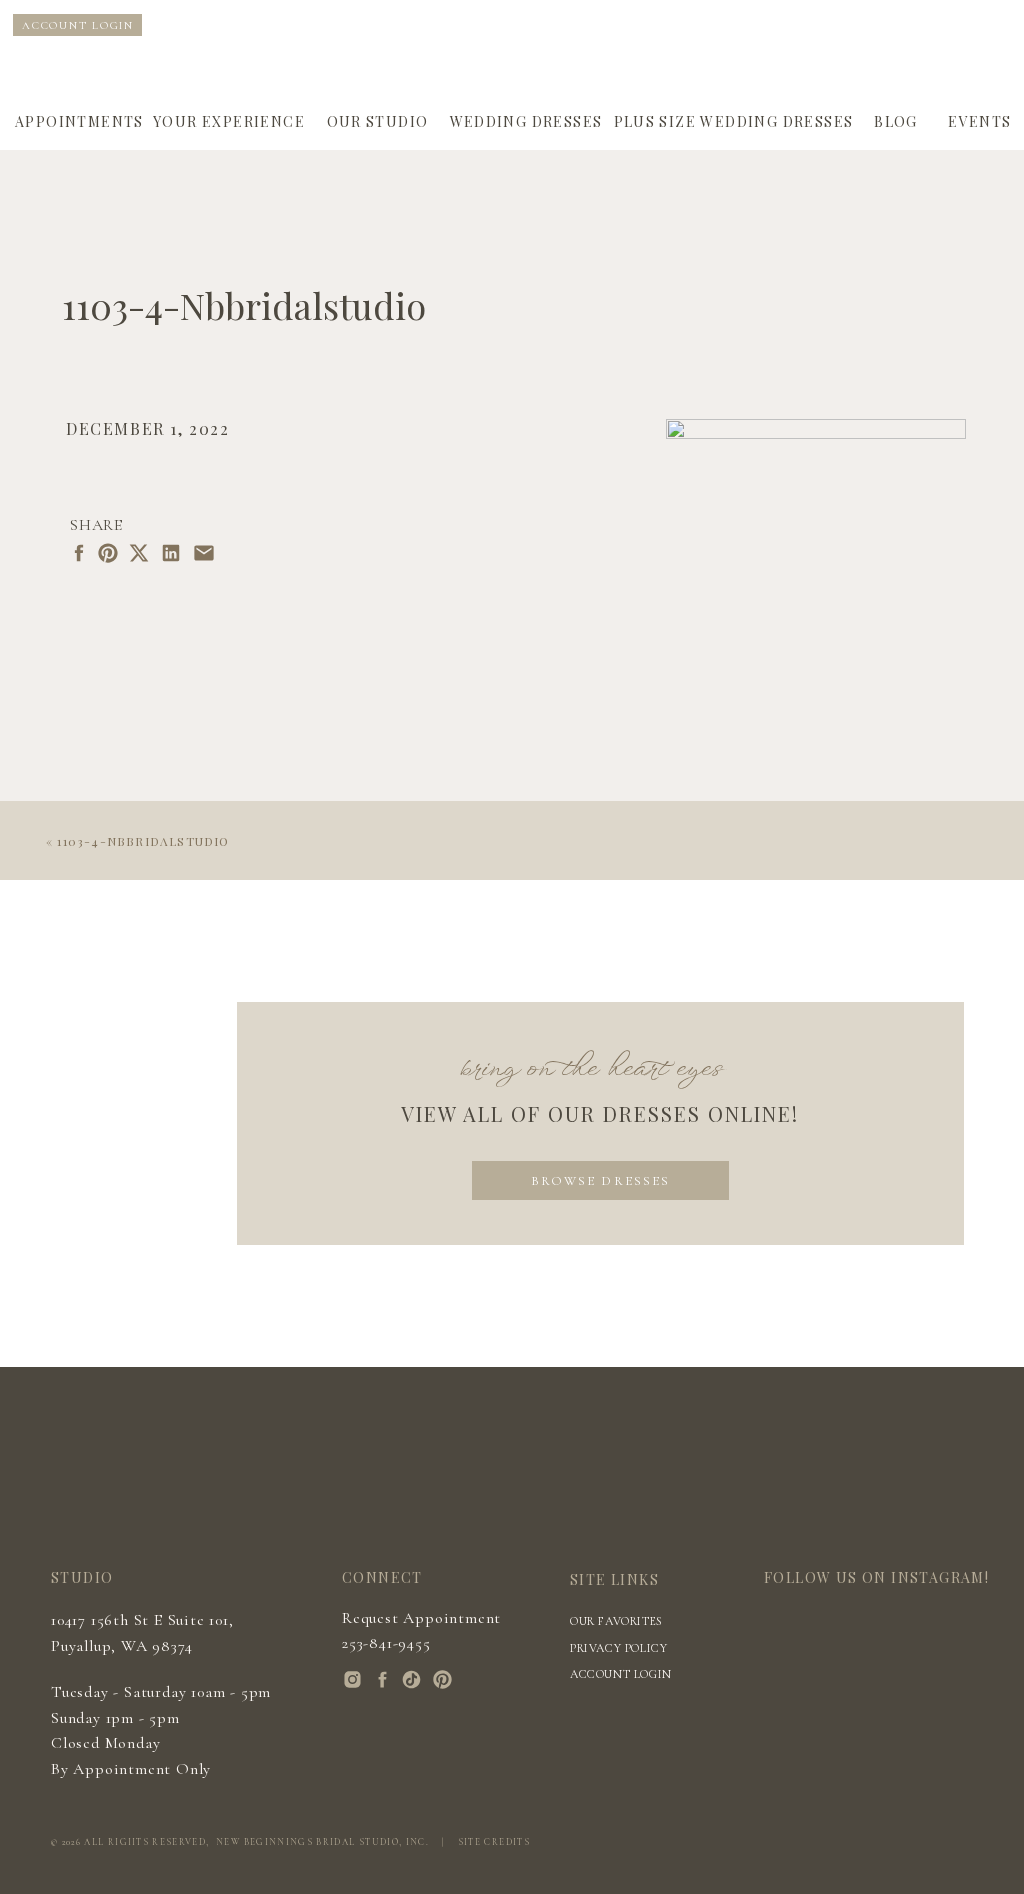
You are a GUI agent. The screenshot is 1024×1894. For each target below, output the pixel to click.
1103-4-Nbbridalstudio (143, 841)
